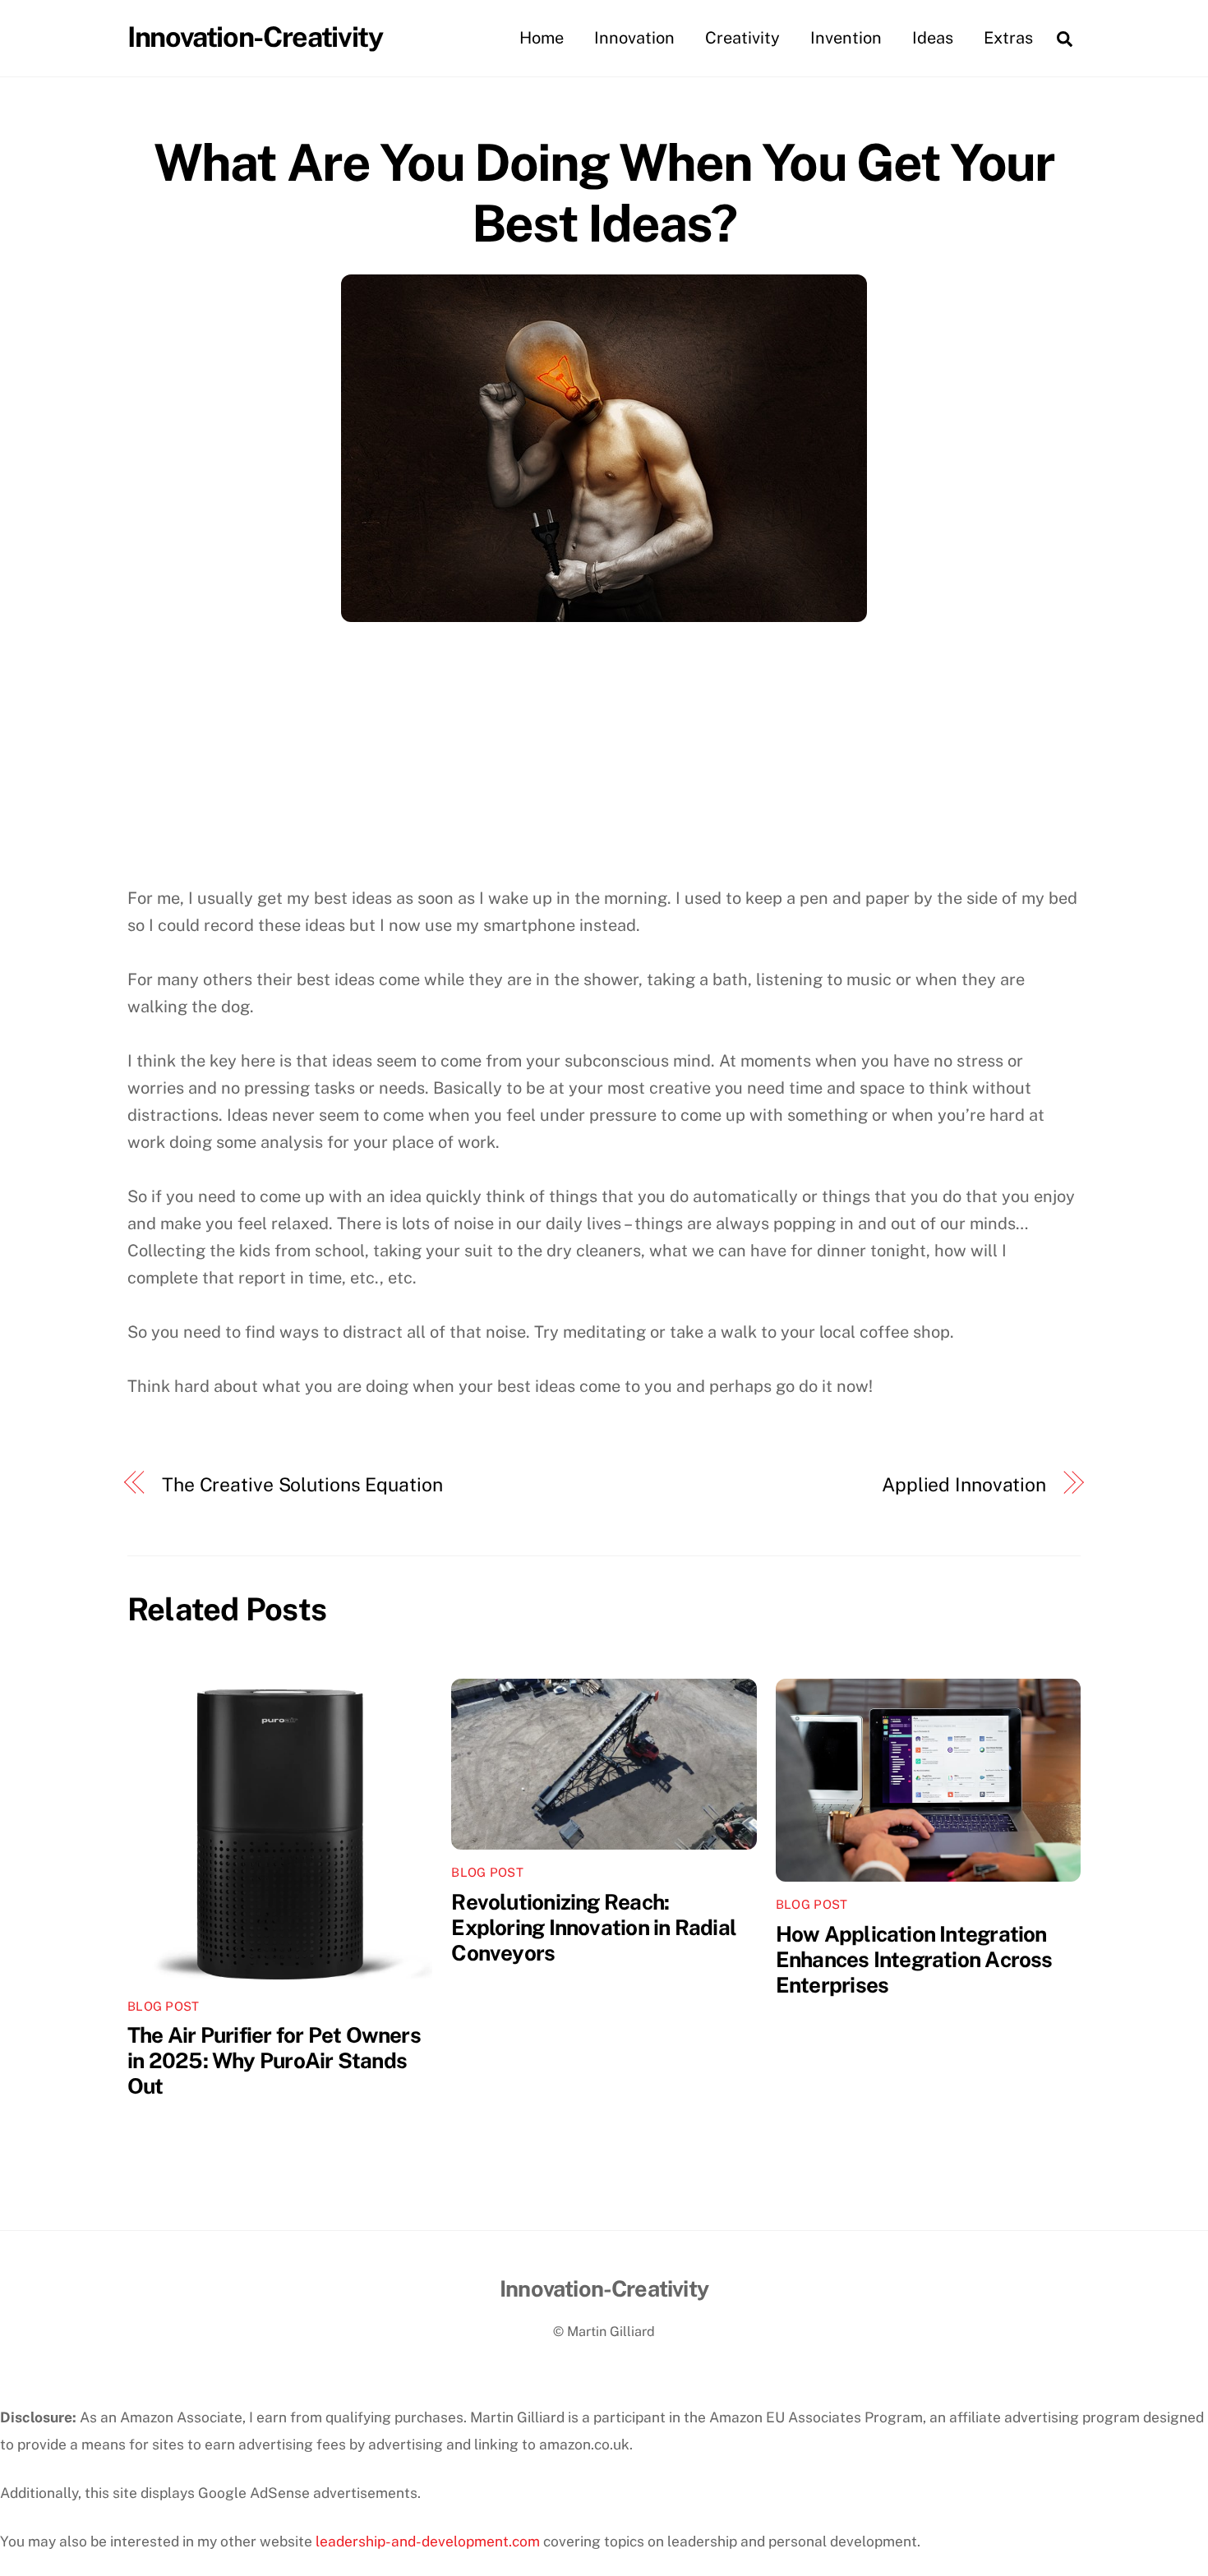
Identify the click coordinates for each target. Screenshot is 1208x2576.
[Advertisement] (604, 762)
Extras (1008, 38)
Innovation (634, 38)
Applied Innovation (964, 1484)
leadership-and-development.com (428, 2541)
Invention (846, 38)
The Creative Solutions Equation (302, 1484)
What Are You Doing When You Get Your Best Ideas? (604, 193)
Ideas (933, 38)
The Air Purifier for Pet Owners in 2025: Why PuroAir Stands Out (274, 2060)
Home (542, 38)
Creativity (742, 38)
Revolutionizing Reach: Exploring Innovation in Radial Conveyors (594, 1927)
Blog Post (164, 2006)
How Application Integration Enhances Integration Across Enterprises (914, 1959)
